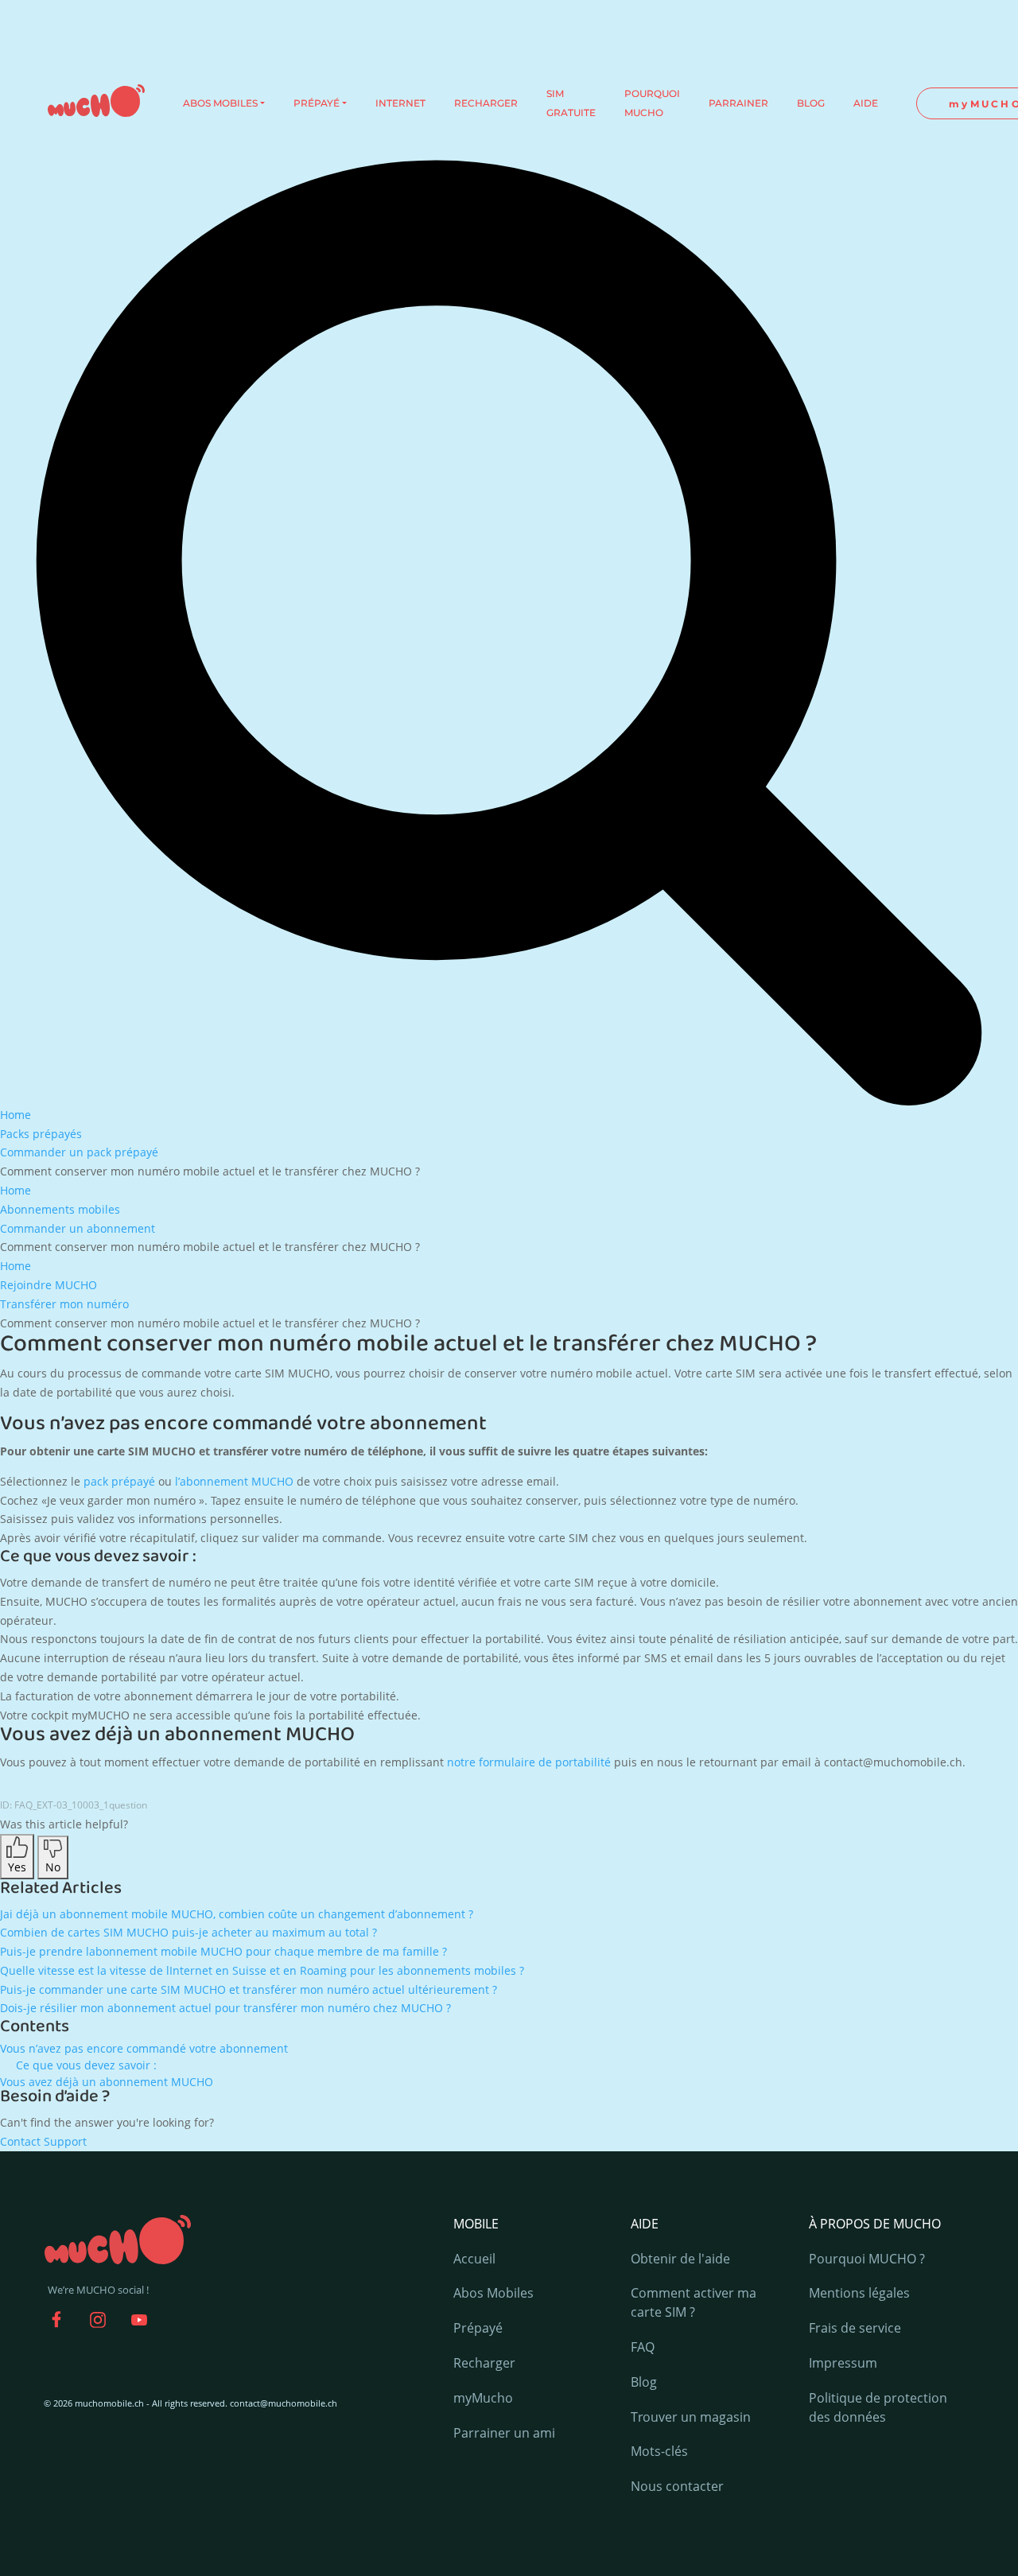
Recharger (484, 2363)
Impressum (843, 2363)
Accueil (474, 2259)
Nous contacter (677, 2486)
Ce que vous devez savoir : (86, 2065)
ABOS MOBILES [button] (220, 103)
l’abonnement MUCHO (234, 1481)
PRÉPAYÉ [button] (317, 103)
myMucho (483, 2398)
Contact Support (43, 2141)
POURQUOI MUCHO (652, 103)
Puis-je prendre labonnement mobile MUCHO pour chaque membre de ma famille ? (223, 1951)
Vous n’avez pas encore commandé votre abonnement (144, 2048)
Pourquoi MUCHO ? (867, 2259)
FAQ (643, 2347)
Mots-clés (659, 2451)
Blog (644, 2382)
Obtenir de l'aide (680, 2259)
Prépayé (478, 2328)
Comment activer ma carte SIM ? (694, 2302)
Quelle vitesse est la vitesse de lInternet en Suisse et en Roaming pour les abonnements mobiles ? (262, 1970)
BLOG (811, 103)
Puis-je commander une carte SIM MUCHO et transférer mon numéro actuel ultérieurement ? (249, 1989)
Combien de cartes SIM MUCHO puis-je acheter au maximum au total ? (188, 1932)
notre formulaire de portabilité (529, 1762)
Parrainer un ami (504, 2433)
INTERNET (400, 103)
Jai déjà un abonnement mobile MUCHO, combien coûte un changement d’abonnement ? (237, 1914)
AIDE (866, 103)
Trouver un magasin (691, 2417)
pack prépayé (119, 1481)
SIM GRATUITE (571, 103)
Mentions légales (859, 2293)
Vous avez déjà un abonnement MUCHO (107, 2082)
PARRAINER (738, 103)
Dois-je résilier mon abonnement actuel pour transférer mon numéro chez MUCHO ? (225, 2008)
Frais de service (855, 2328)
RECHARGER (486, 103)
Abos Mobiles (493, 2293)
